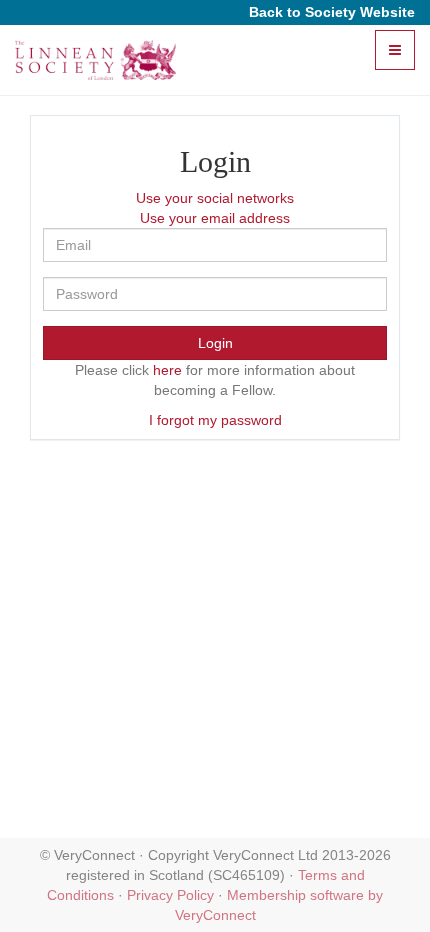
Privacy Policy (170, 895)
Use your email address (215, 218)
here (167, 370)
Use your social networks (215, 198)
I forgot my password (215, 420)
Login (215, 343)
